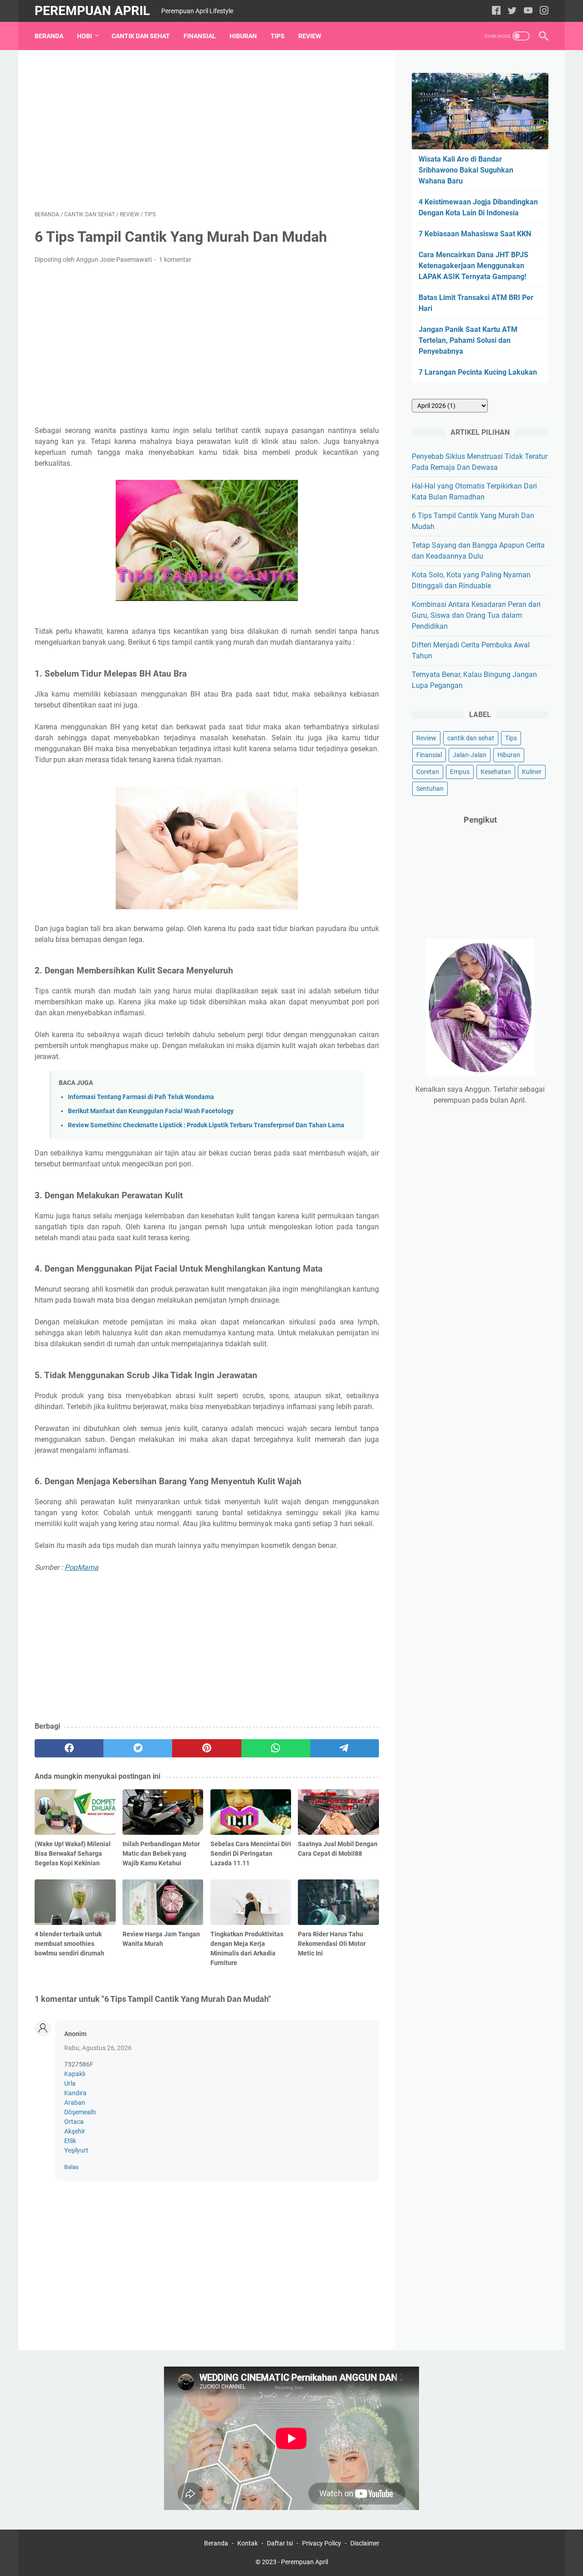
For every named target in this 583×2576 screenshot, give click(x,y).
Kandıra (75, 2093)
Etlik (70, 2141)
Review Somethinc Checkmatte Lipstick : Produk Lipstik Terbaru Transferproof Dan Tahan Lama (206, 1125)
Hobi (84, 36)
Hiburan (243, 36)
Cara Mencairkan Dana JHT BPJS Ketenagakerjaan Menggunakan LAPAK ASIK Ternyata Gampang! (473, 266)
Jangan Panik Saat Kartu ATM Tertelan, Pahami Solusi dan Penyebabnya (468, 340)
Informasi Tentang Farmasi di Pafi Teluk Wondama (141, 1097)
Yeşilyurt (76, 2150)
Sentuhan (430, 789)
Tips (278, 36)
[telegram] (345, 1748)
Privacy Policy (322, 2543)
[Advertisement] (207, 130)
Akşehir (75, 2131)
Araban (75, 2103)
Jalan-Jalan (470, 755)
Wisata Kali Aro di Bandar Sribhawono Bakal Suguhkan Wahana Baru (466, 170)
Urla (70, 2083)
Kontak (248, 2543)
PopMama (82, 1567)
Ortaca (74, 2122)
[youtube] (528, 11)
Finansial (200, 36)
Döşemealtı (80, 2112)
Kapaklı (75, 2074)
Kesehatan (496, 772)
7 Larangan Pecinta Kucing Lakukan (478, 372)
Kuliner (532, 772)
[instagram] (544, 11)
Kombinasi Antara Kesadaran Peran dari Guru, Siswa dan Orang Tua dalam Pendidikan (476, 615)
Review (310, 36)
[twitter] (512, 11)
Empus (460, 772)
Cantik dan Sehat (141, 36)
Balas (72, 2167)
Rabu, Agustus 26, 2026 (98, 2048)
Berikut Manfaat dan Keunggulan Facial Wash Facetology (151, 1111)
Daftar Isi (280, 2543)
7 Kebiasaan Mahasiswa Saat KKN (475, 234)
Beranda (49, 36)
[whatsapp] (276, 1748)
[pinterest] (207, 1748)
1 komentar (175, 260)
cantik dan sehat (471, 738)
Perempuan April (92, 11)
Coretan (428, 772)
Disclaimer (365, 2543)
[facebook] (496, 11)
